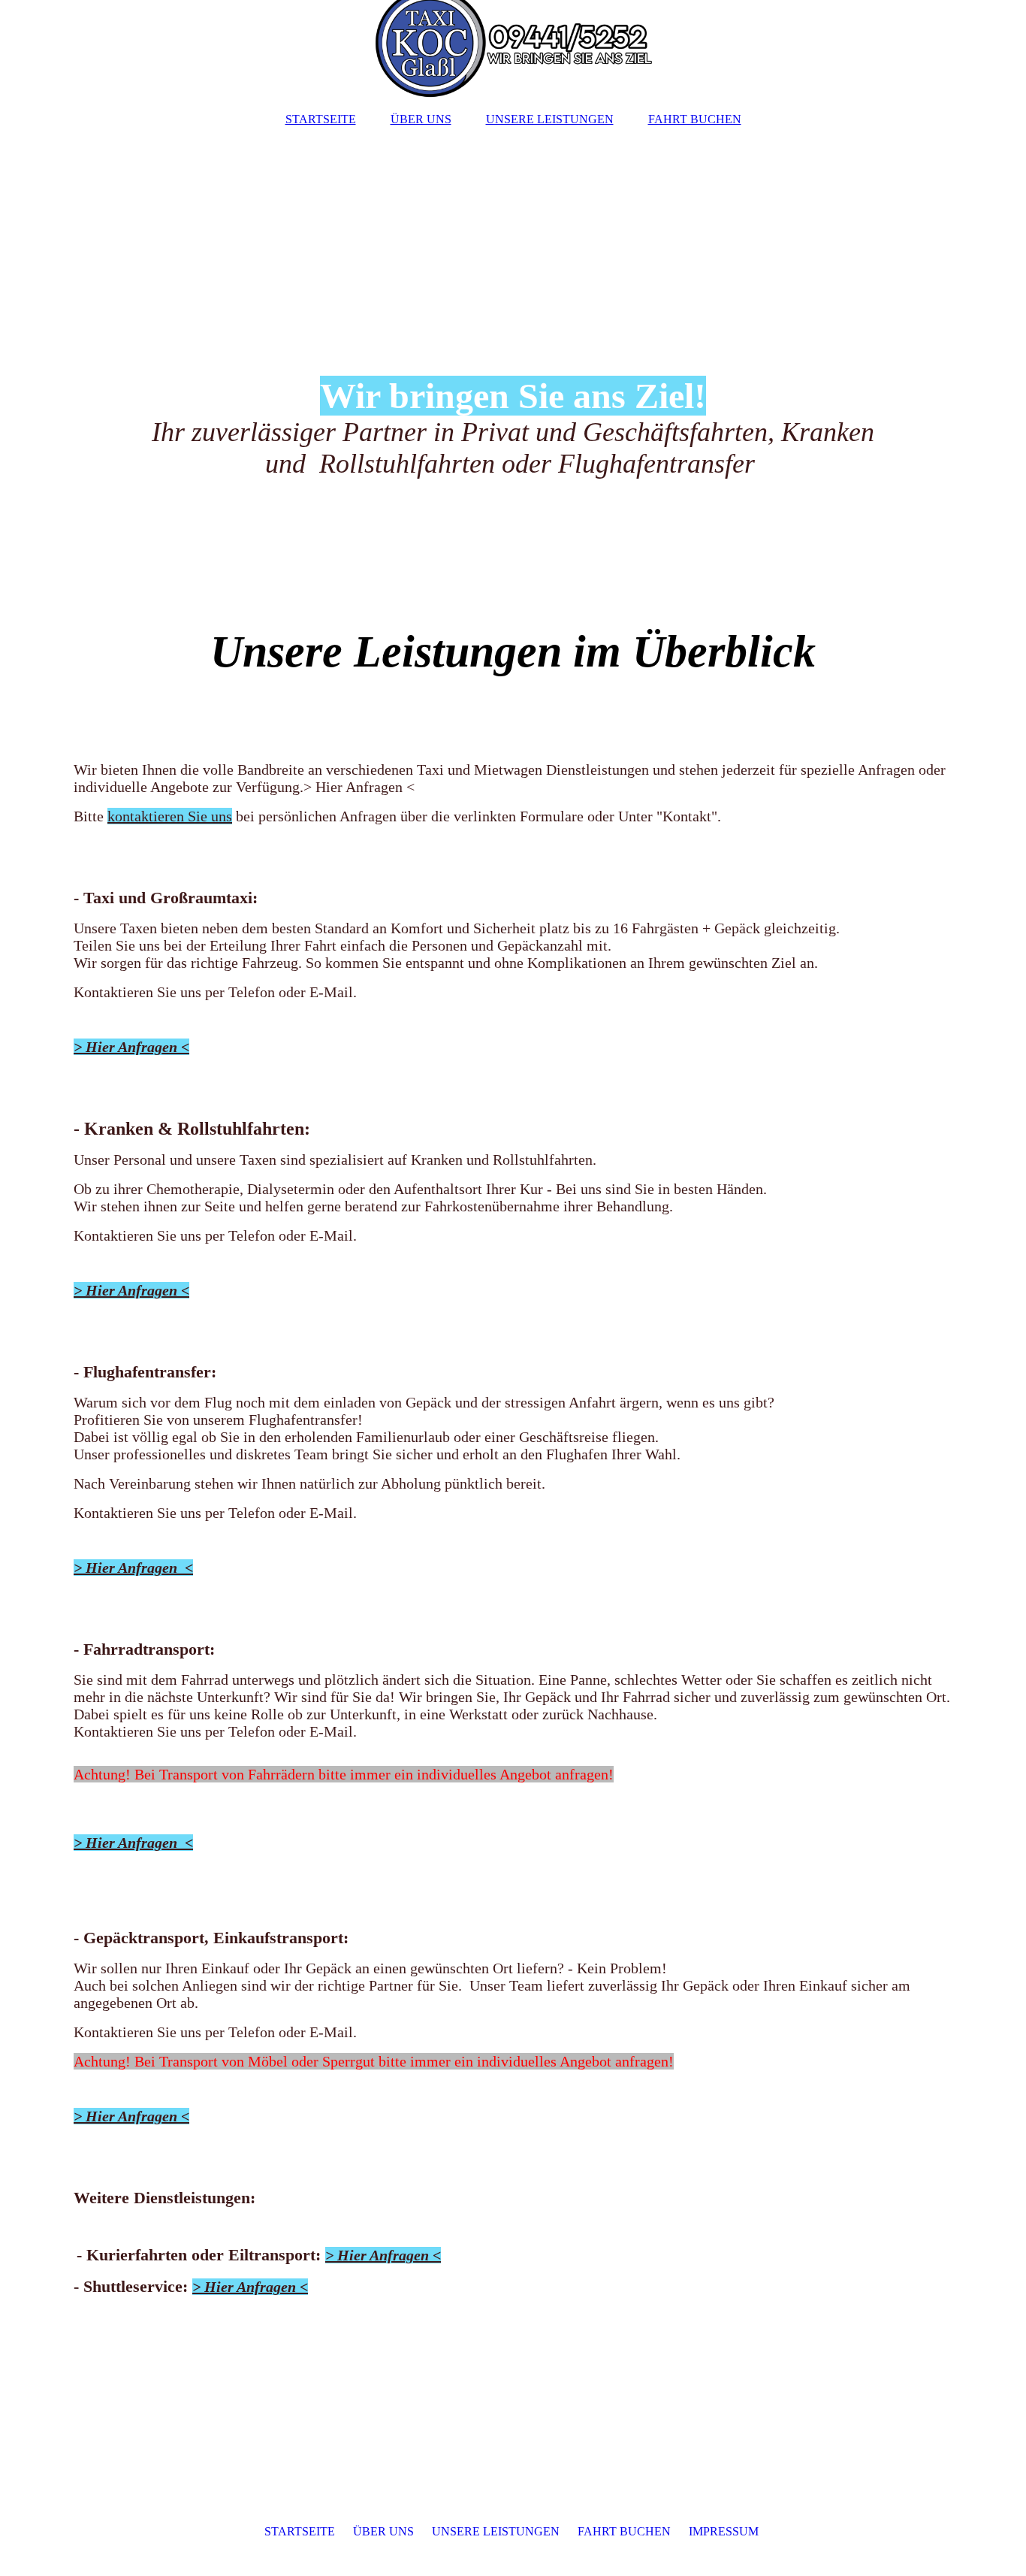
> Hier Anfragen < (131, 1047)
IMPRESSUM (724, 2531)
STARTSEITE (321, 119)
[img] (513, 49)
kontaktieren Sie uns (170, 816)
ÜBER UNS (421, 119)
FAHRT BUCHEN (695, 119)
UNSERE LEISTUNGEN (550, 119)
